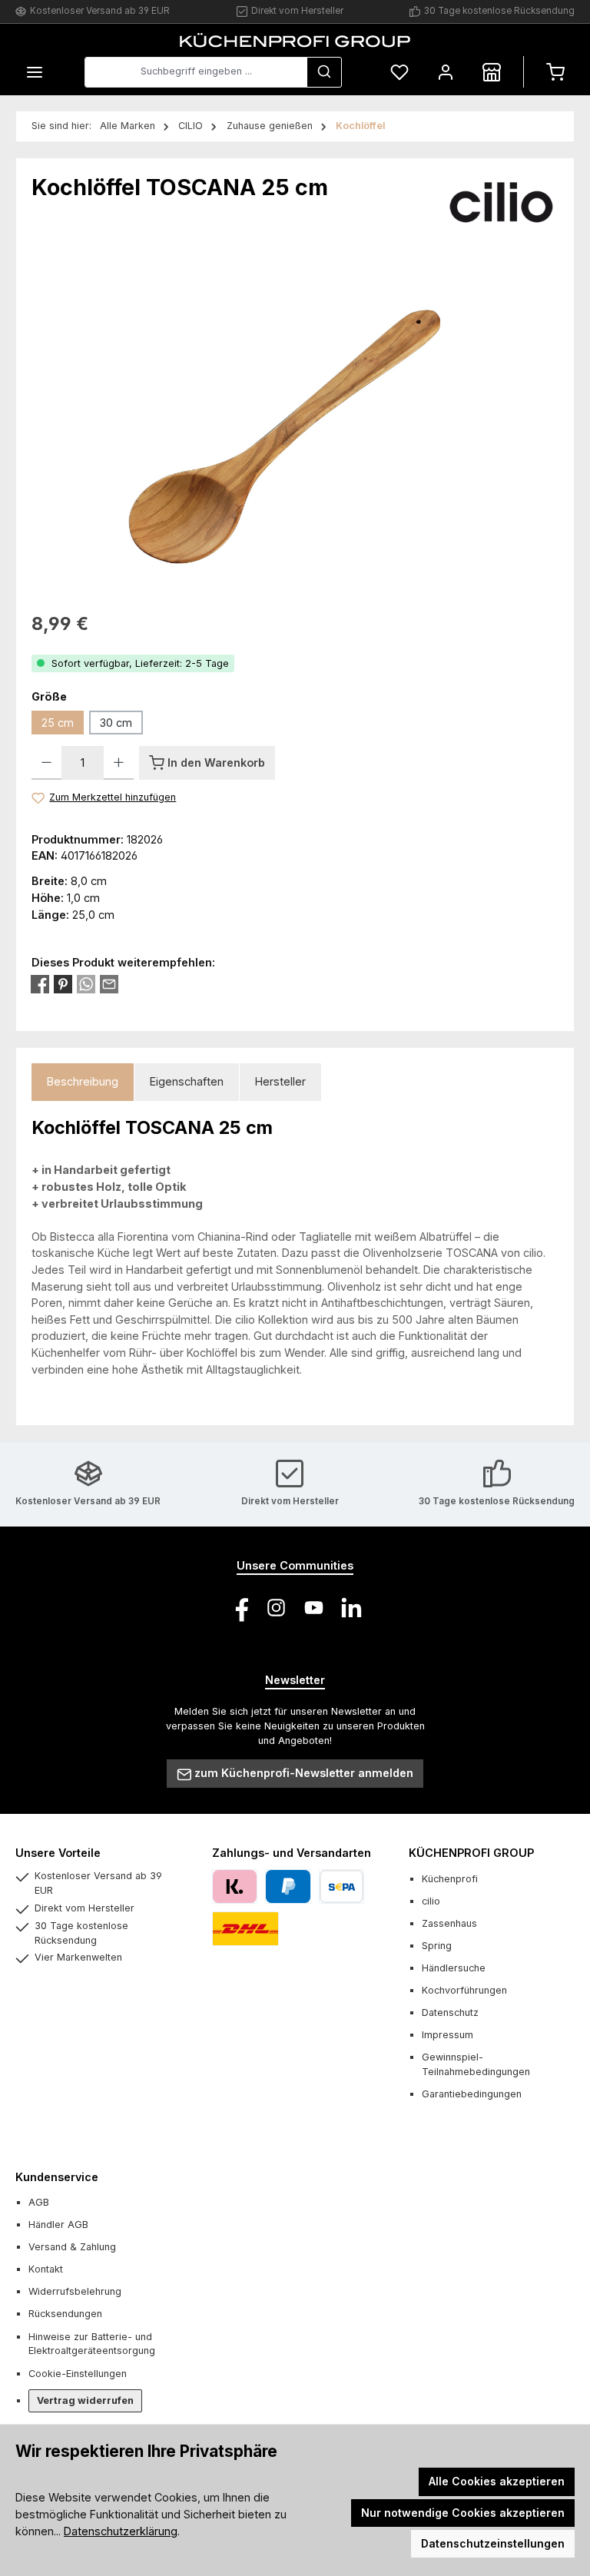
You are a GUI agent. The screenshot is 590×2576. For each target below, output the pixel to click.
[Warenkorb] (555, 72)
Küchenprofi (450, 1879)
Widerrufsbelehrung (75, 2291)
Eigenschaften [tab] (187, 1081)
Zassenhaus (449, 1923)
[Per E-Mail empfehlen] (109, 984)
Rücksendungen (65, 2314)
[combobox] (196, 72)
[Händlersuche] (492, 72)
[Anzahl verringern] (46, 763)
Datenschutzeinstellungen (493, 2543)
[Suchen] (324, 72)
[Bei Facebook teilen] (40, 984)
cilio (431, 1901)
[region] (295, 427)
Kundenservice (57, 2177)
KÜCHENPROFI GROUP (471, 1853)
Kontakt (46, 2269)
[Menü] (35, 72)
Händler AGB (58, 2225)
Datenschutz (450, 2012)
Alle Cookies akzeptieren (497, 2481)
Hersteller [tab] (280, 1081)
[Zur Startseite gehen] (295, 40)
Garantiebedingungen (472, 2094)
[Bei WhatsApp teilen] (86, 984)
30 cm (116, 723)
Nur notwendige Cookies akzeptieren (463, 2513)
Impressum (447, 2035)
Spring (437, 1946)
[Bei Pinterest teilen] (63, 984)
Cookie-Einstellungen (78, 2374)
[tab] (83, 1082)
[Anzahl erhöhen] (119, 763)
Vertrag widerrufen (85, 2400)
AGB (39, 2202)
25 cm (58, 723)
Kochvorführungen (464, 1990)
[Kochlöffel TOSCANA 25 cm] (294, 427)
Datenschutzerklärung (121, 2531)
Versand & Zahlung (72, 2247)
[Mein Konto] (446, 72)
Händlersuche (454, 1968)
